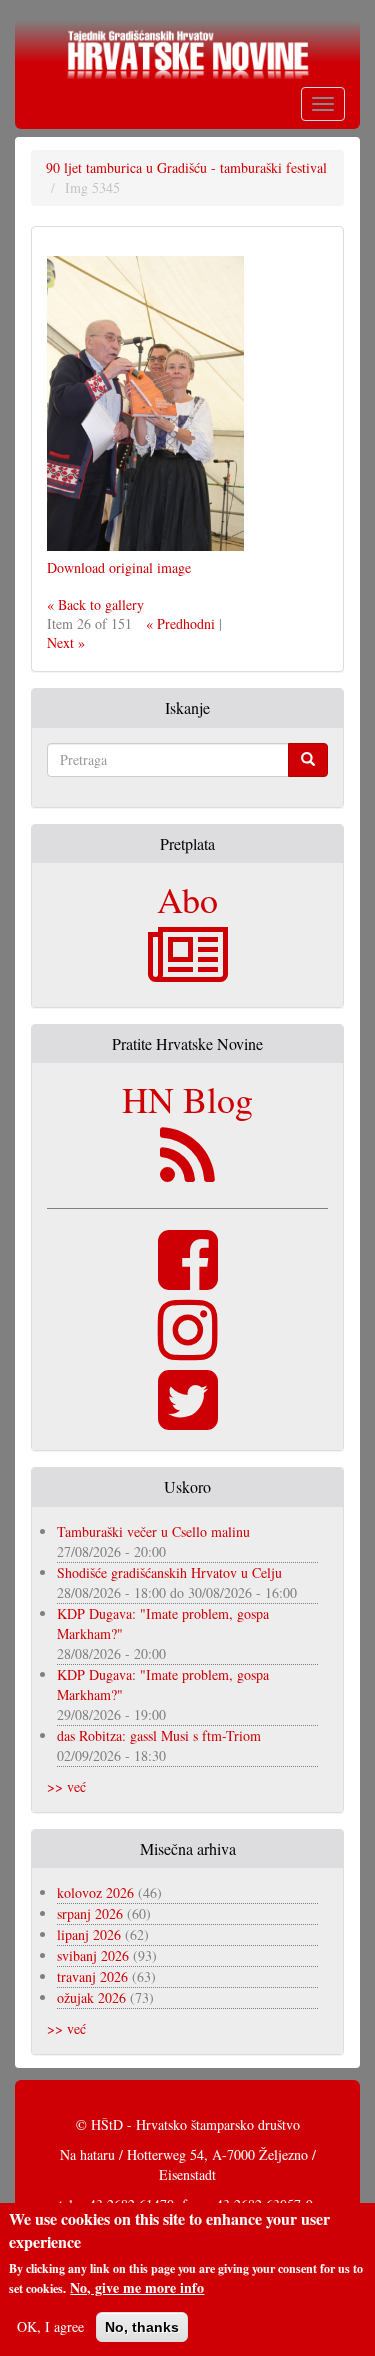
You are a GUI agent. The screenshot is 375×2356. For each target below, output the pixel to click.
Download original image (119, 567)
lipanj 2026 (89, 1934)
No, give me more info (137, 2288)
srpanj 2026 (90, 1913)
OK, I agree (50, 2326)
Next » (66, 642)
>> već (66, 1786)
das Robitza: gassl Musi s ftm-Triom (159, 1735)
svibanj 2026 (93, 1955)
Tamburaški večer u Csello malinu (153, 1531)
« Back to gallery (95, 604)
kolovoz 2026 (95, 1892)
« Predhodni (180, 623)
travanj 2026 (92, 1976)
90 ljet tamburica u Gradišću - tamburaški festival (186, 167)
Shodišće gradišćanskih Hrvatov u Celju (169, 1572)
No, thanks (142, 2327)
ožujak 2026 (91, 1997)
